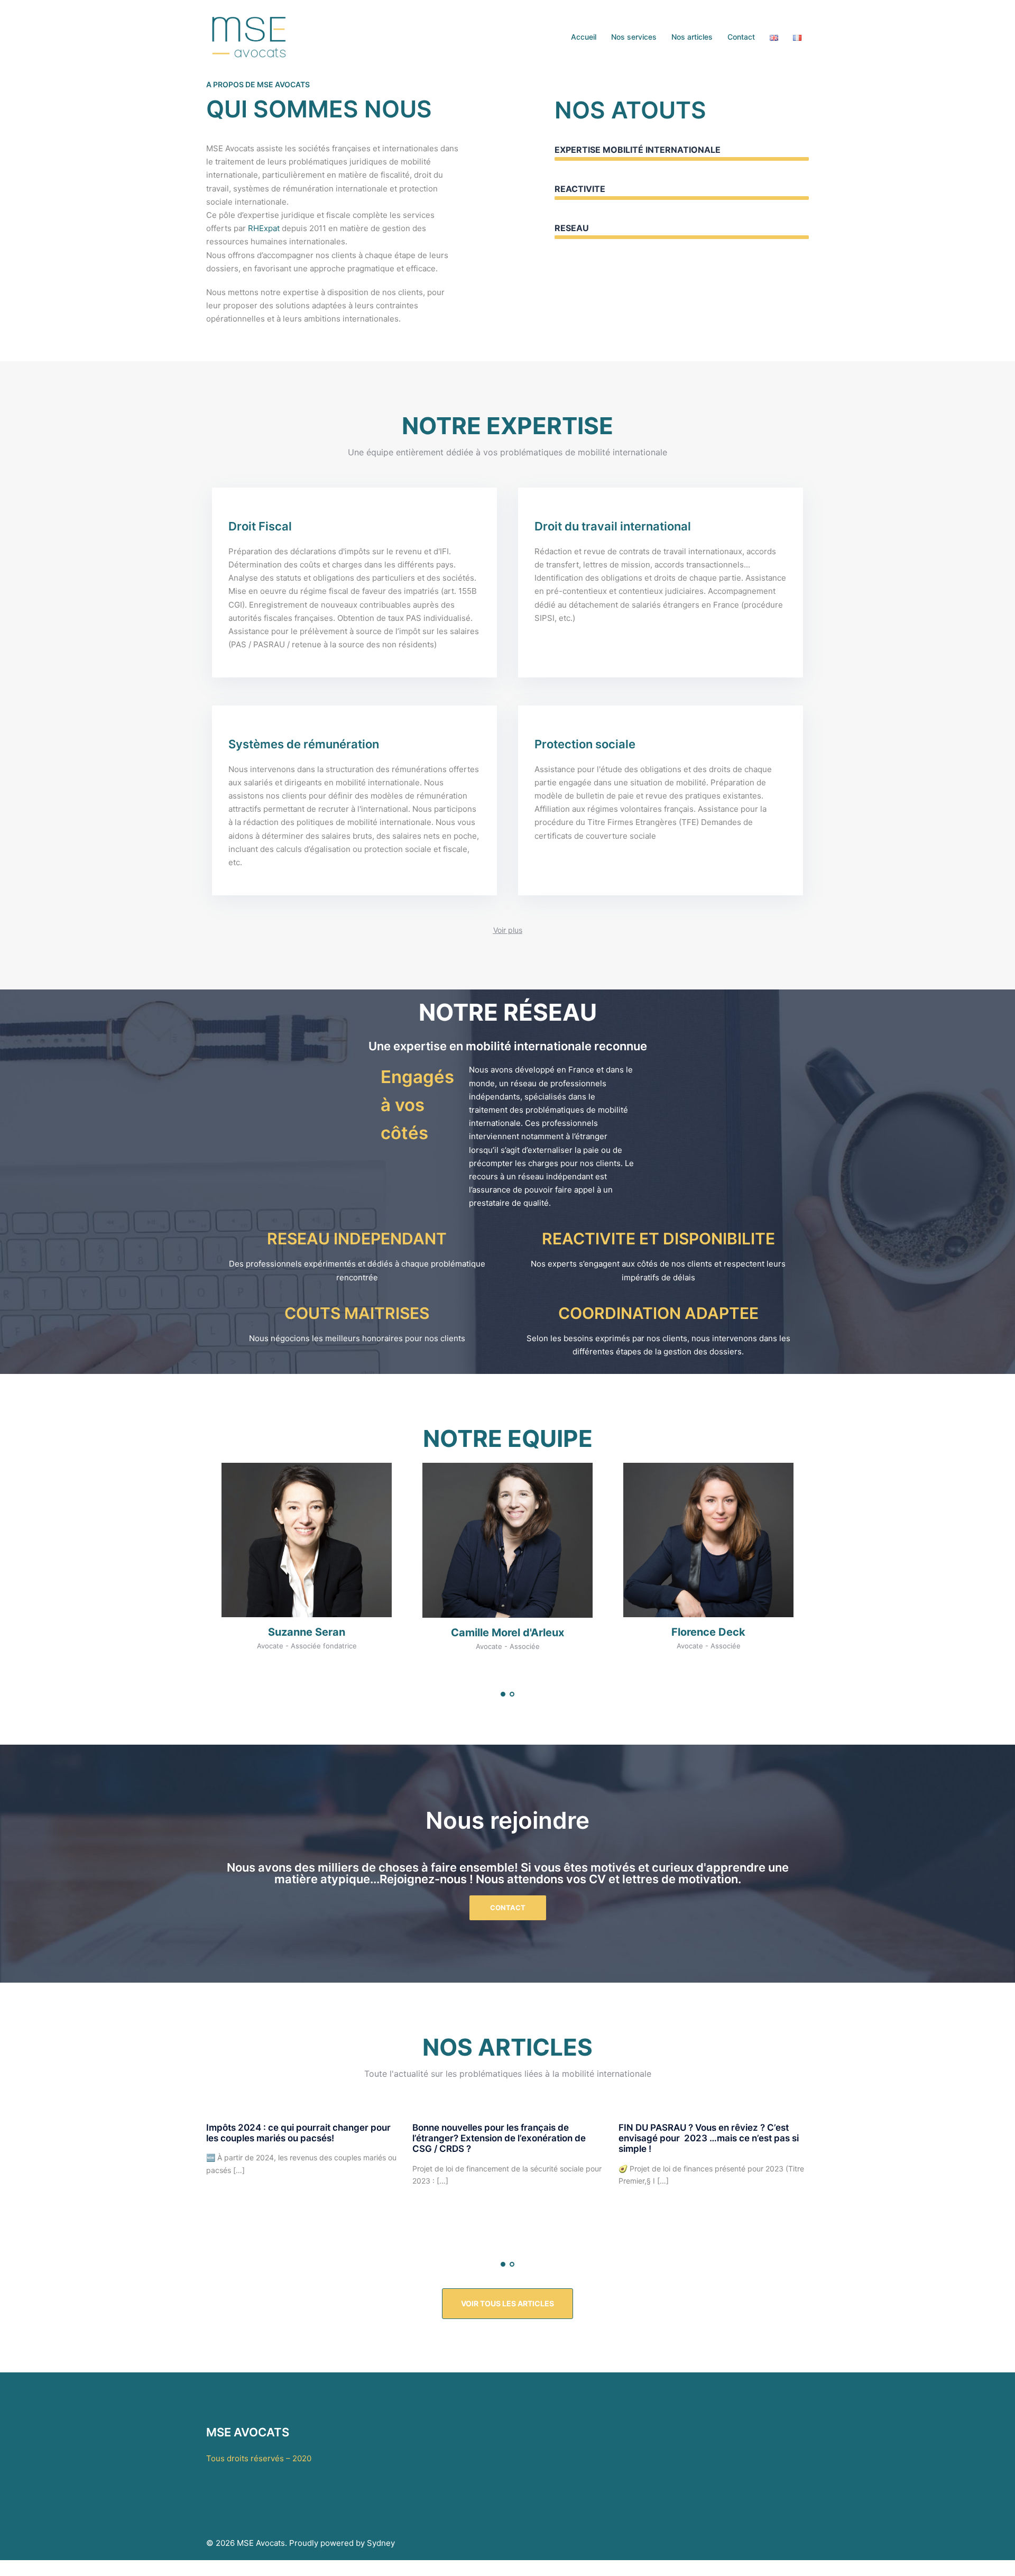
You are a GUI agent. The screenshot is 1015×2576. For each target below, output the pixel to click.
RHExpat (264, 228)
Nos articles (692, 37)
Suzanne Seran (307, 1632)
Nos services (634, 37)
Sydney (381, 2543)
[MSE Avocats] (250, 36)
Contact (741, 37)
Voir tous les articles (508, 2303)
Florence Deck (708, 1632)
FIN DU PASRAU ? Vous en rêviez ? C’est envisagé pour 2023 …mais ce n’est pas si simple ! (709, 2138)
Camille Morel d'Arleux (508, 1633)
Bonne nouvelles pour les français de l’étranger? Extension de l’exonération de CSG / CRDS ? (499, 2138)
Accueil (584, 37)
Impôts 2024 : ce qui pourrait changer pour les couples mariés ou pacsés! (298, 2133)
